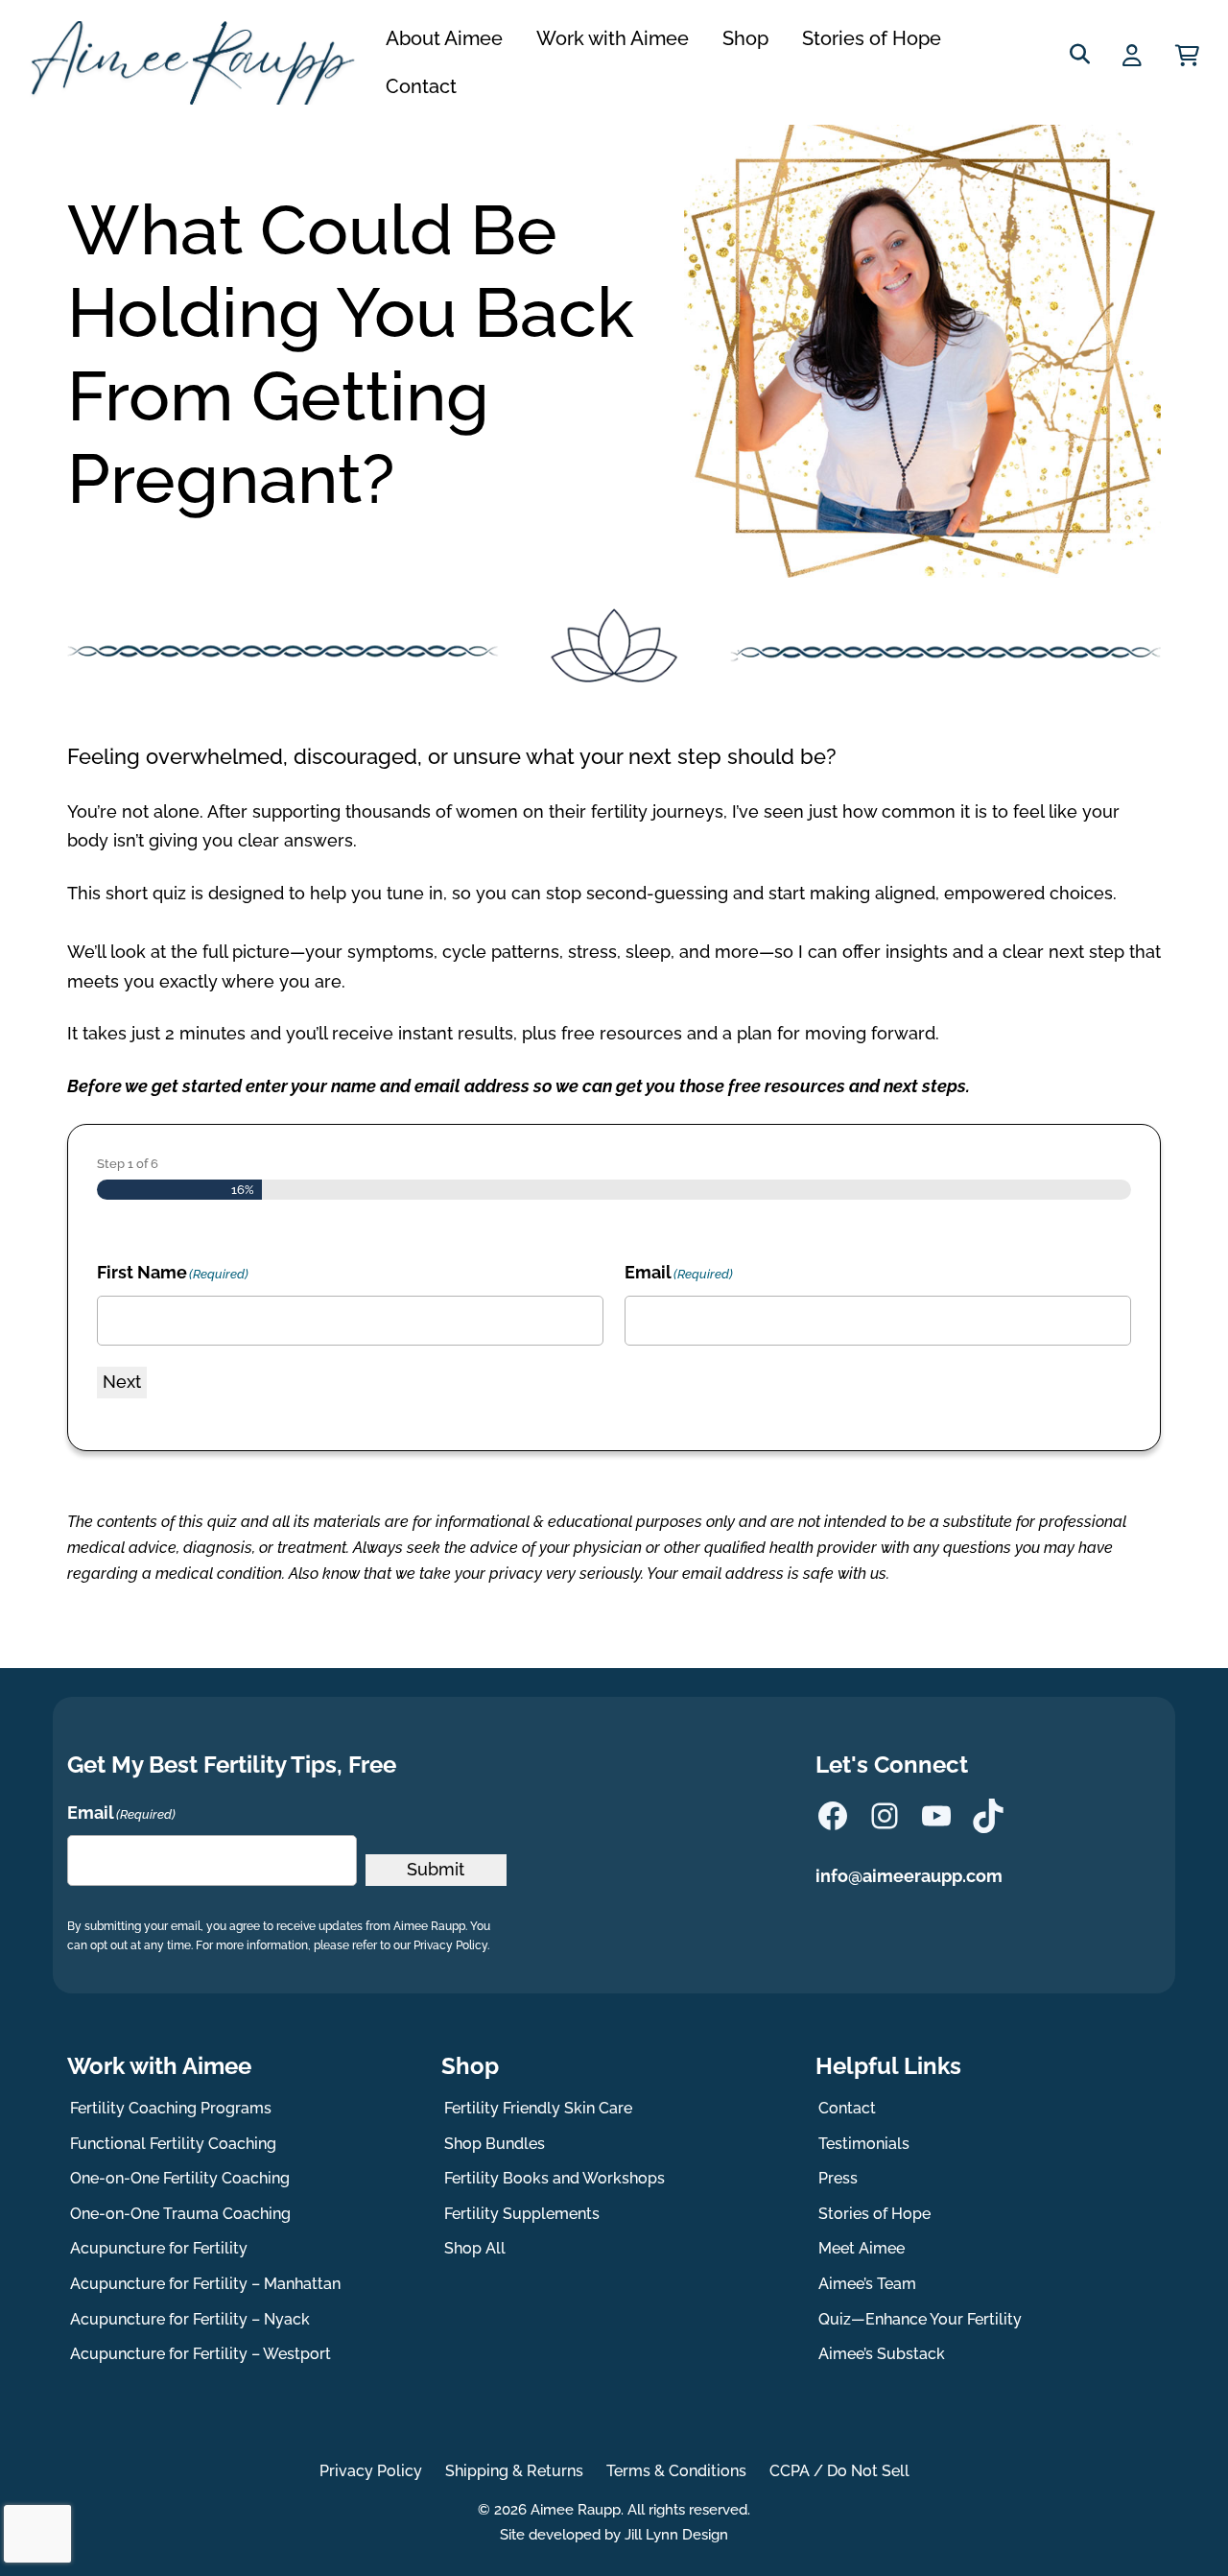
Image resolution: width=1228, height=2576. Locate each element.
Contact (421, 86)
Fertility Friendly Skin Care (538, 2108)
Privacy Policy (371, 2471)
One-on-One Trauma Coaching (180, 2214)
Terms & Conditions (676, 2471)
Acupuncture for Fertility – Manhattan (205, 2284)
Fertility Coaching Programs (171, 2108)
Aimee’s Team (867, 2284)
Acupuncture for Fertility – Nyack (190, 2319)
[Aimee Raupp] (200, 63)
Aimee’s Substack (882, 2354)
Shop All (475, 2248)
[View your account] (1134, 55)
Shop (745, 38)
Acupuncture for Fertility (159, 2248)
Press (838, 2178)
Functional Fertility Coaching (173, 2144)
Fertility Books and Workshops (555, 2178)
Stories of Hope (872, 38)
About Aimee (444, 38)
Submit (436, 1869)
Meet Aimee (862, 2248)
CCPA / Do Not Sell (839, 2471)
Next (122, 1382)
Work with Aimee (613, 38)
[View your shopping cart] (1187, 55)
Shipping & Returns (514, 2471)
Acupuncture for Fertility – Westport (201, 2354)
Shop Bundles (495, 2144)
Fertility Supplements (522, 2214)
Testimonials (864, 2144)
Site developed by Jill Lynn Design (614, 2535)
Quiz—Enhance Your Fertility (920, 2319)
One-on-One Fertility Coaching (180, 2178)
